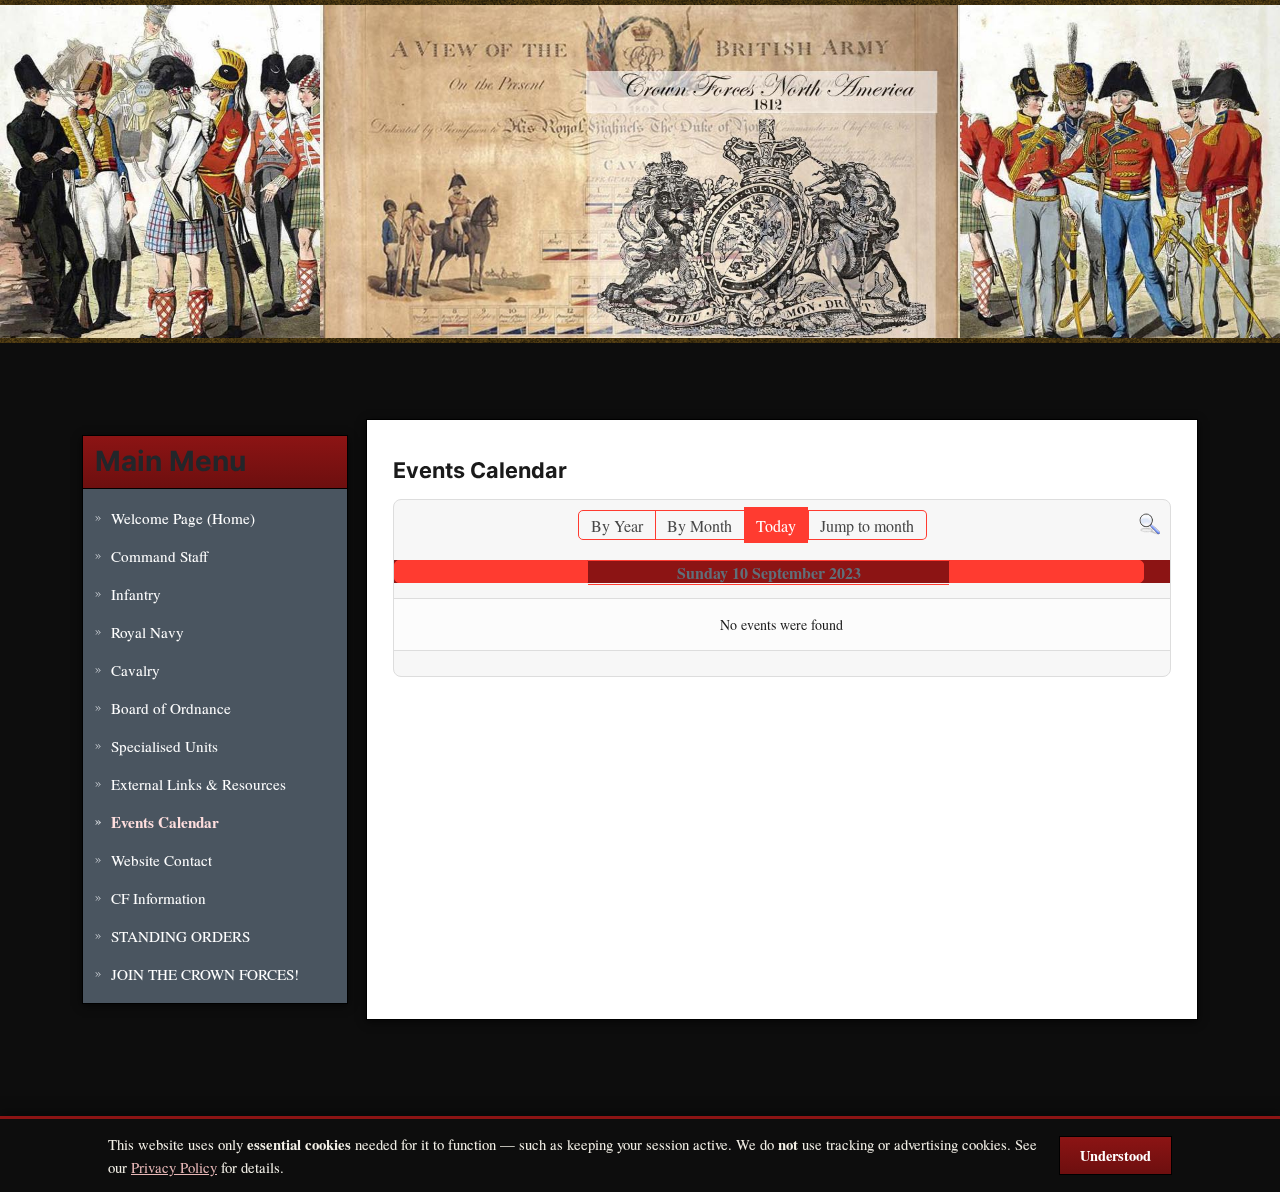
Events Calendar (165, 822)
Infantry (136, 594)
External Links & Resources (198, 784)
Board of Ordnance (171, 708)
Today (776, 525)
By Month (699, 525)
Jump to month (867, 525)
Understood (1115, 1155)
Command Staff (159, 556)
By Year (617, 525)
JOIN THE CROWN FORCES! (205, 974)
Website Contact (161, 860)
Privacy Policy (174, 1167)
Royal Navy (147, 632)
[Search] (1149, 521)
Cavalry (135, 670)
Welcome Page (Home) (183, 518)
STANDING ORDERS (180, 936)
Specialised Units (164, 746)
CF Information (158, 898)
